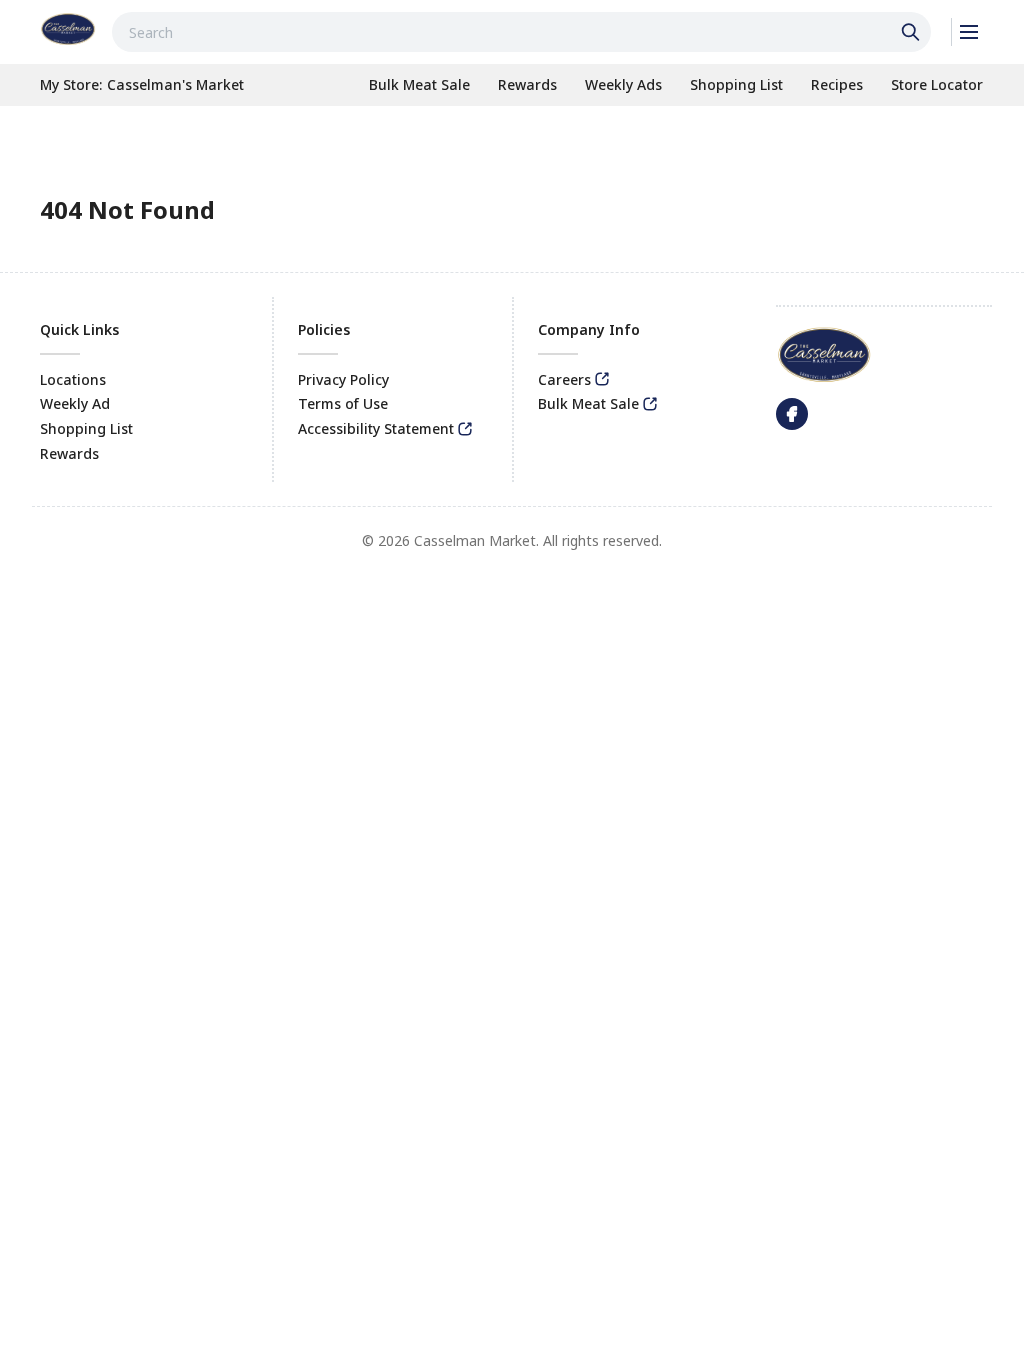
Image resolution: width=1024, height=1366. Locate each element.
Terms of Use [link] (343, 403)
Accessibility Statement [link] (376, 428)
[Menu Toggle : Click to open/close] (967, 32)
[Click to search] (913, 32)
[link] (68, 29)
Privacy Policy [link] (343, 379)
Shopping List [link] (86, 428)
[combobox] (521, 32)
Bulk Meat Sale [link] (588, 403)
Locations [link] (73, 379)
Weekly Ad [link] (75, 403)
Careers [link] (564, 379)
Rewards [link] (69, 453)
